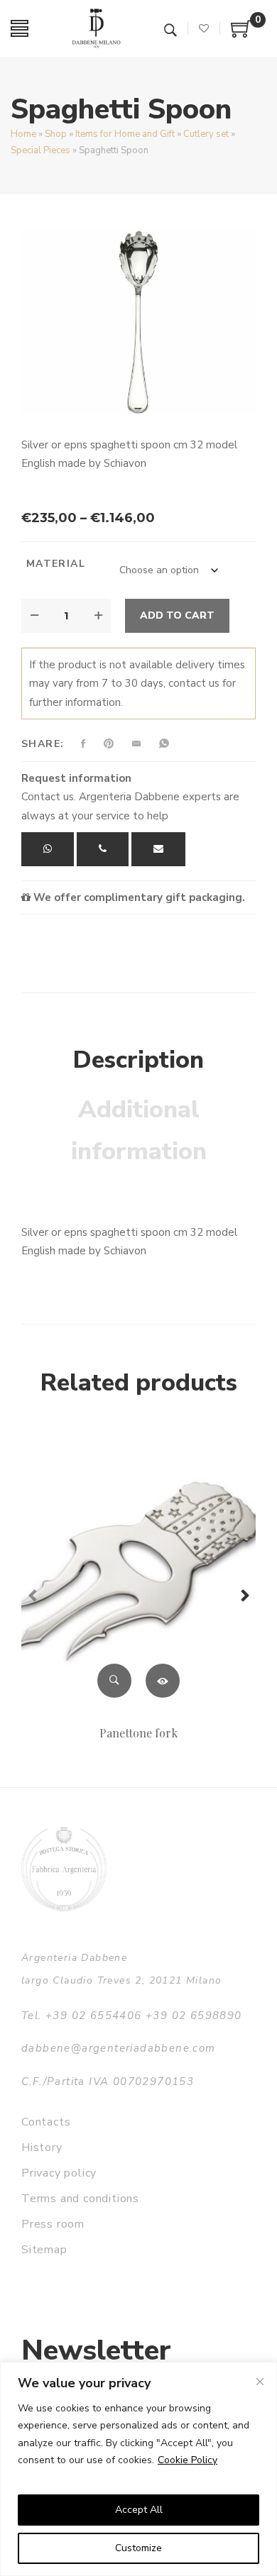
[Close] (260, 2382)
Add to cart (177, 615)
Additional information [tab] (139, 1131)
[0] (241, 34)
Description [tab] (138, 1060)
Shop (56, 134)
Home (23, 134)
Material (56, 564)
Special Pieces (40, 150)
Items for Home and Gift (125, 134)
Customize (138, 2548)
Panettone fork (139, 1733)
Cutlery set (206, 134)
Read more (163, 1681)
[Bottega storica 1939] (64, 1869)
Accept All (139, 2510)
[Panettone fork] (138, 1573)
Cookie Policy (188, 2460)
